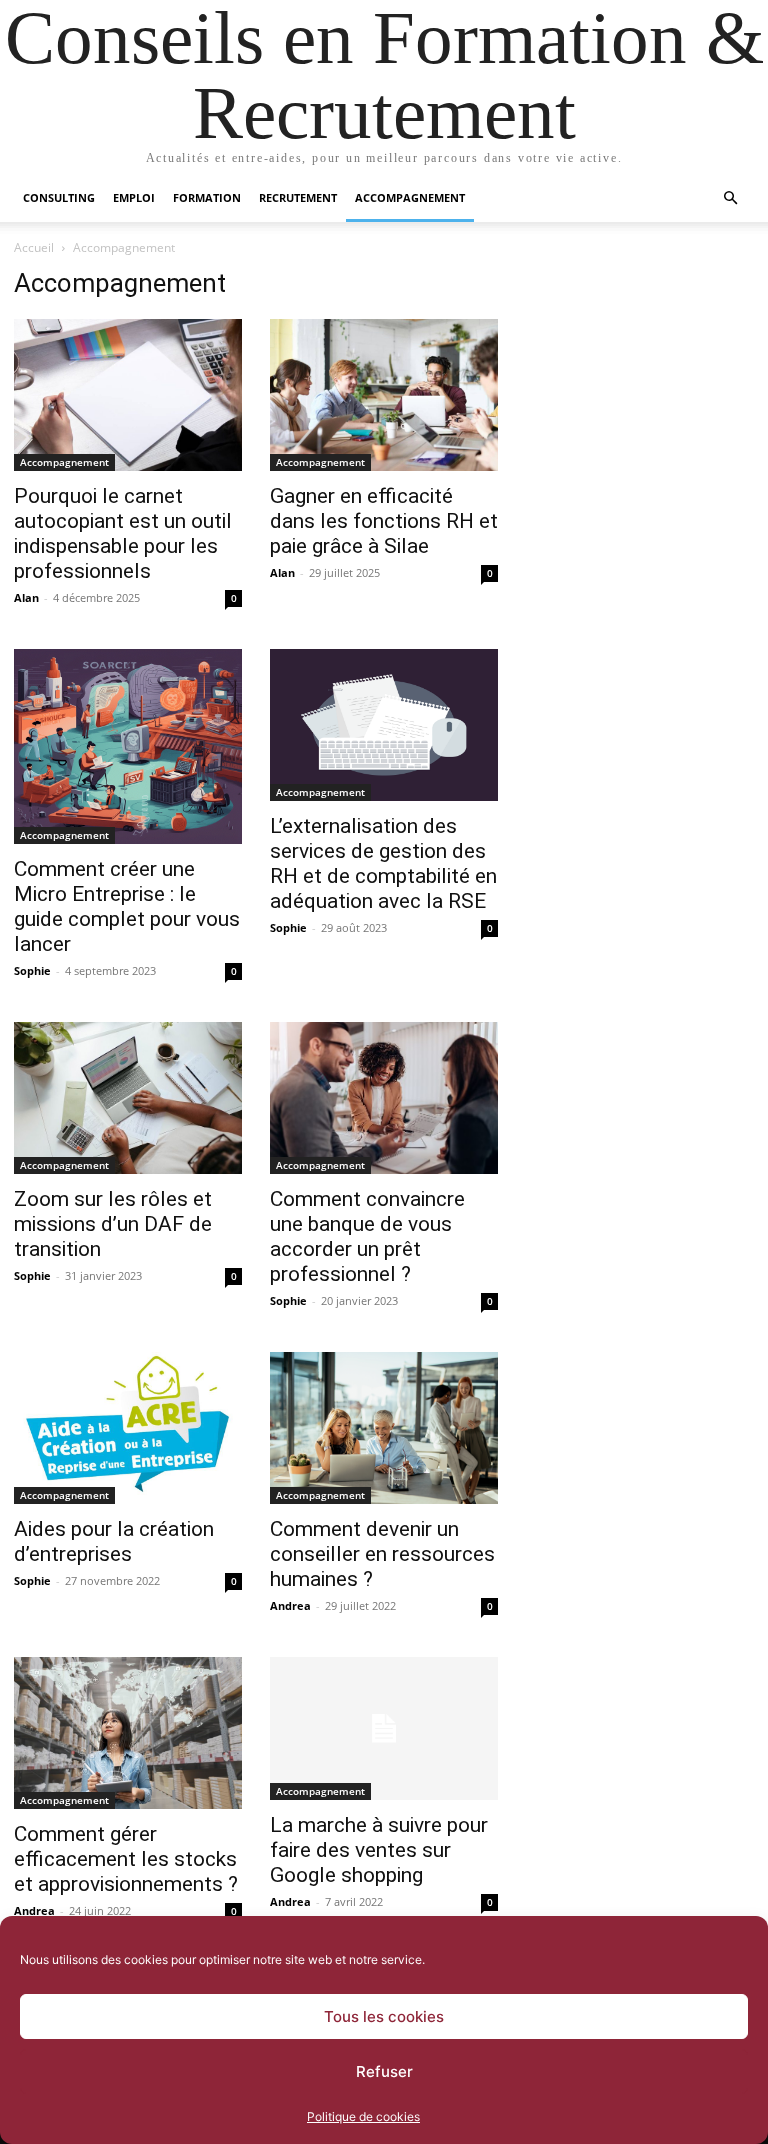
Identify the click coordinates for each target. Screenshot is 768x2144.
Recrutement (298, 197)
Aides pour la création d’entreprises (114, 1541)
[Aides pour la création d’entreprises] (128, 1428)
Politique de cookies (363, 2116)
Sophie (32, 970)
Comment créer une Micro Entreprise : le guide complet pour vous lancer (127, 906)
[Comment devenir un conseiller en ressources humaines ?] (384, 1428)
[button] (730, 198)
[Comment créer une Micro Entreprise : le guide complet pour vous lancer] (128, 746)
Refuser (384, 2071)
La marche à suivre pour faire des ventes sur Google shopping (379, 1850)
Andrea (290, 1605)
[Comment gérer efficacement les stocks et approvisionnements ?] (128, 1733)
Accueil (34, 247)
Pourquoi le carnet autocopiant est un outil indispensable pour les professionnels (123, 533)
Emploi (134, 197)
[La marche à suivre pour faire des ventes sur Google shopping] (384, 1728)
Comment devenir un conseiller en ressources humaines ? (382, 1554)
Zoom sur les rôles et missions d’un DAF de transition (113, 1224)
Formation (207, 197)
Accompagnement (410, 197)
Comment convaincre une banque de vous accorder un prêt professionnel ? (367, 1236)
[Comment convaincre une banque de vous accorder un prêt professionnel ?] (384, 1098)
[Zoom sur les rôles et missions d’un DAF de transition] (128, 1098)
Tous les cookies (384, 2016)
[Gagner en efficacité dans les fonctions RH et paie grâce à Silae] (384, 395)
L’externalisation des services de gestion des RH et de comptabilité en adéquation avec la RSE (383, 863)
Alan (26, 597)
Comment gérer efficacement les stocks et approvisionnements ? (126, 1859)
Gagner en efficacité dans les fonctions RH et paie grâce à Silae (384, 521)
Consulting (59, 197)
